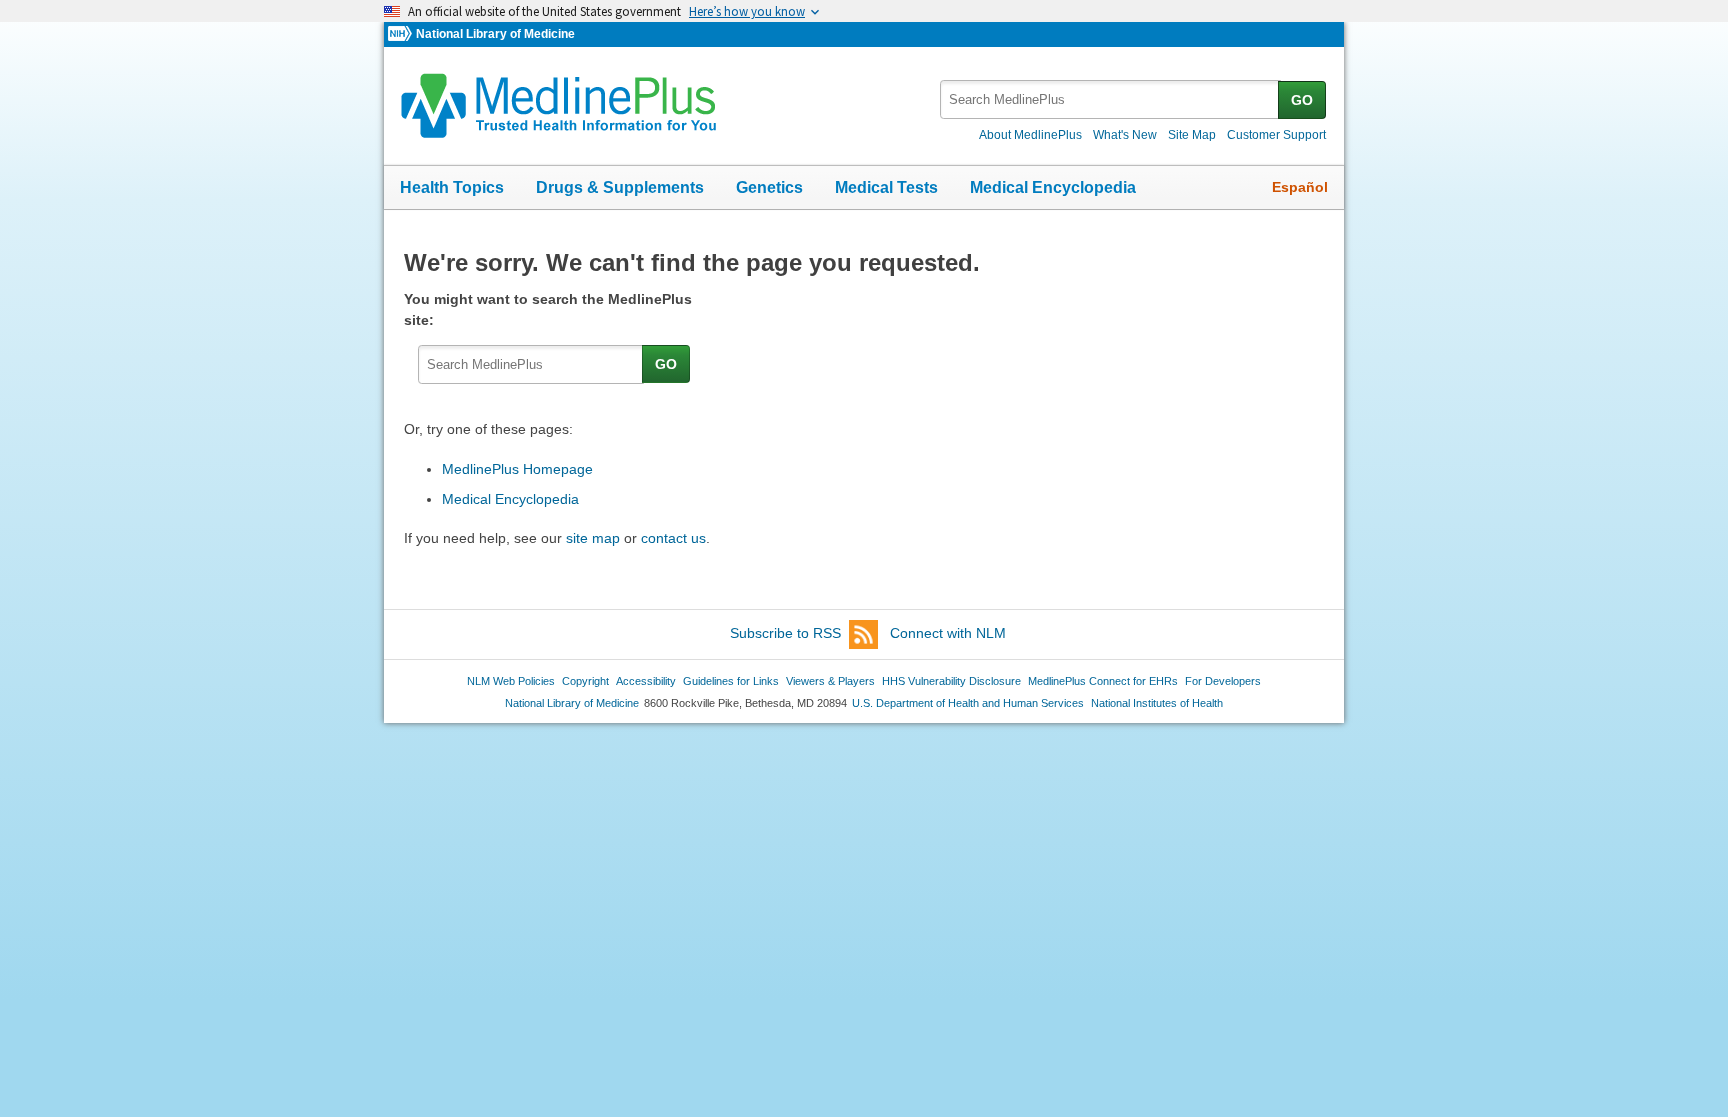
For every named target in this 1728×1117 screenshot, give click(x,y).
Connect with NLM (948, 633)
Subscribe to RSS (785, 633)
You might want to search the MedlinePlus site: (548, 309)
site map (593, 538)
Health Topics (452, 187)
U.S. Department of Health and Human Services (968, 703)
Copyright (585, 681)
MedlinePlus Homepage (517, 469)
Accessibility (646, 681)
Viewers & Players (830, 681)
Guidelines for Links (731, 681)
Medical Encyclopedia (1053, 187)
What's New (1125, 135)
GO (1302, 100)
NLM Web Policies (511, 681)
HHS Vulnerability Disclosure (951, 681)
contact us (673, 538)
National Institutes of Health (1157, 703)
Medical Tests (886, 187)
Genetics (769, 187)
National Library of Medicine (495, 34)
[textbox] (1110, 99)
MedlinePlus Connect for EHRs (1103, 681)
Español (1300, 187)
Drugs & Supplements (620, 187)
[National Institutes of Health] (402, 34)
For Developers (1223, 681)
